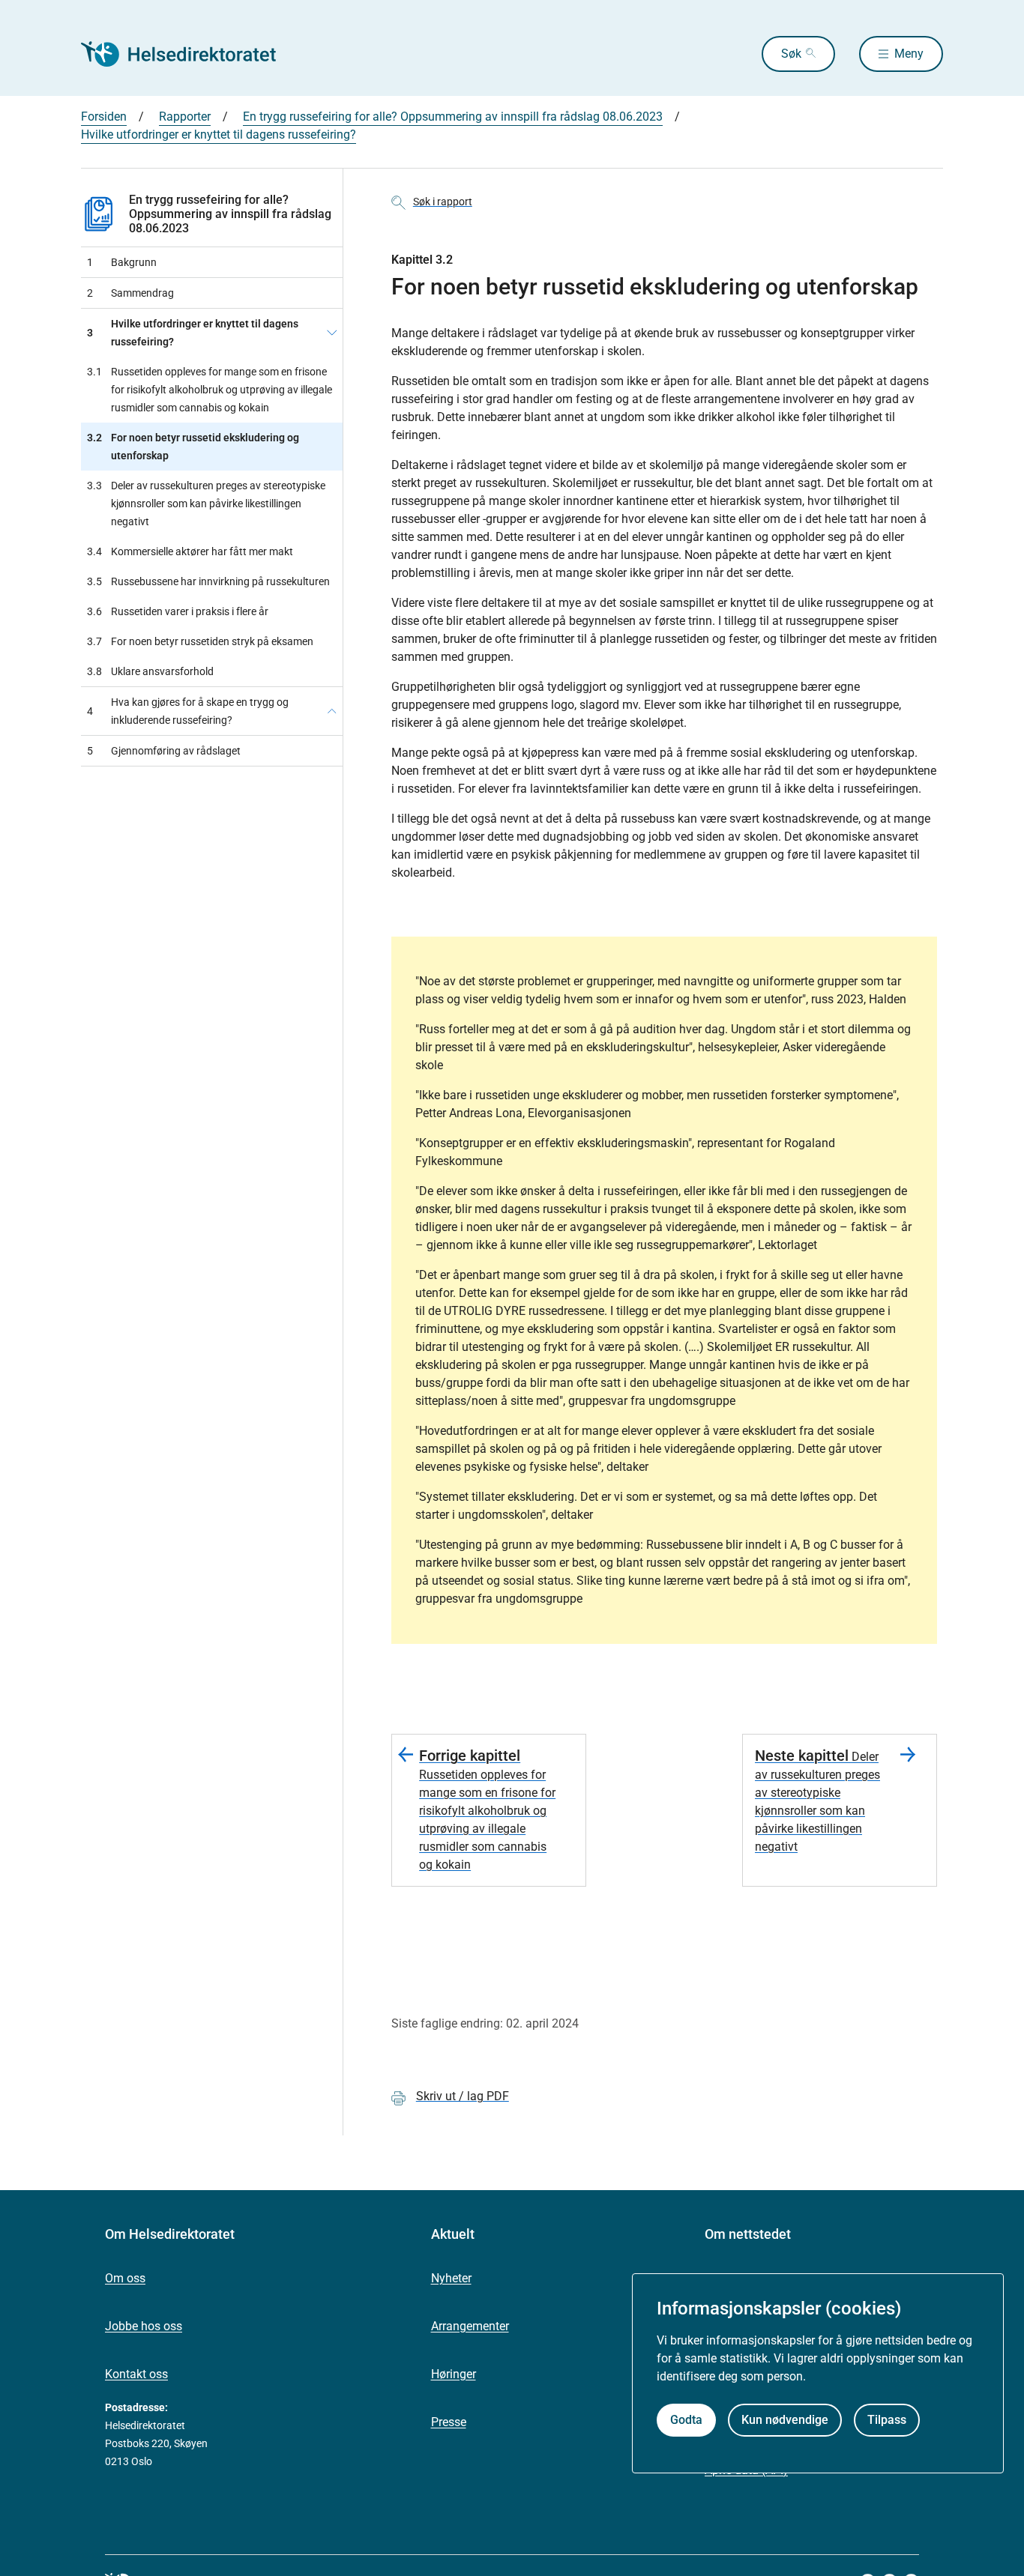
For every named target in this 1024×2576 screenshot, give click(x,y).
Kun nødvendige (785, 2419)
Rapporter (185, 117)
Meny (909, 54)
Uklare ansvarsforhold (150, 671)
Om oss (125, 2278)
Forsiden (104, 117)
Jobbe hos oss (144, 2326)
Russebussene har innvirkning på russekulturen (208, 581)
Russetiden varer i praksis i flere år (178, 611)
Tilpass (887, 2419)
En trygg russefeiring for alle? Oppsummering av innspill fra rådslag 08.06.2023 (453, 117)
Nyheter (451, 2278)
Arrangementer (470, 2326)
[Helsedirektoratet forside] (189, 54)
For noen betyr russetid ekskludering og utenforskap (193, 447)
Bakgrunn (122, 262)
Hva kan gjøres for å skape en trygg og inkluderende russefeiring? (188, 711)
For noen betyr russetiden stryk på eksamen (200, 641)
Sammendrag (130, 293)
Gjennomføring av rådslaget (164, 751)
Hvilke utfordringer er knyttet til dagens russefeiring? (219, 134)
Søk (791, 54)
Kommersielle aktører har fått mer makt (190, 551)
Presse (449, 2422)
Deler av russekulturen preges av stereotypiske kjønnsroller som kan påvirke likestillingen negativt (206, 504)
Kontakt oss (136, 2374)
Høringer (454, 2374)
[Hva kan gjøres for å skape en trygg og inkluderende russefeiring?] (332, 711)
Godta (686, 2419)
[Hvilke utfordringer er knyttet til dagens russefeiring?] (332, 333)
